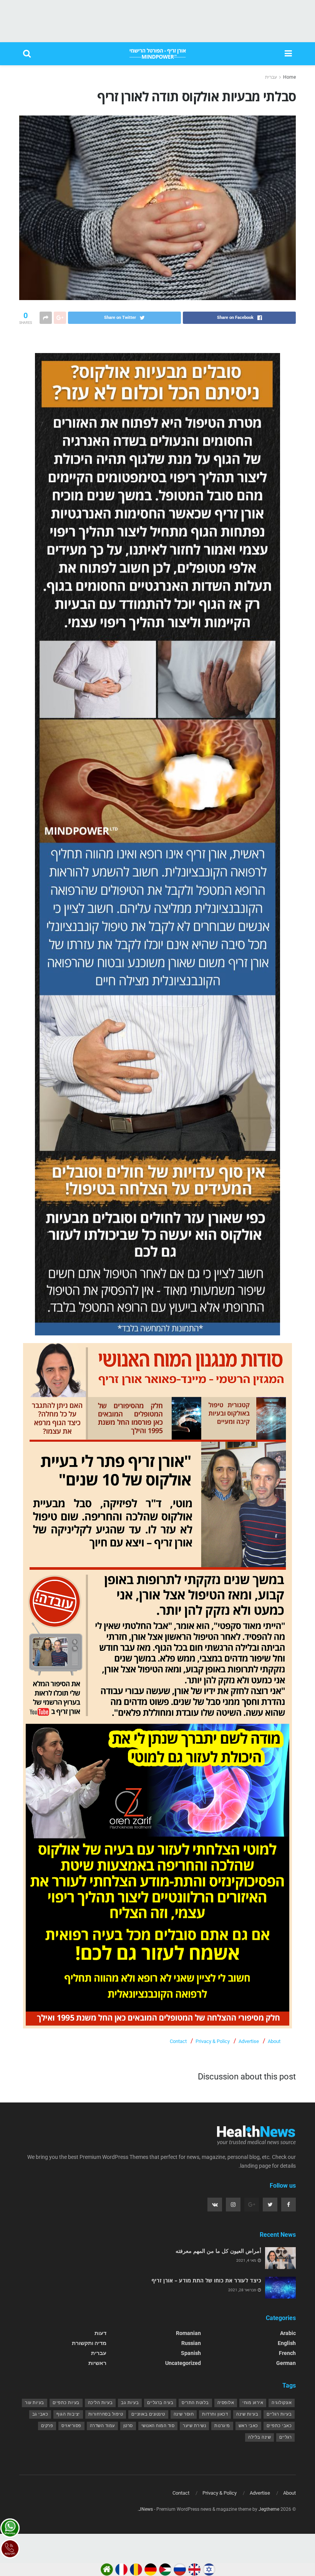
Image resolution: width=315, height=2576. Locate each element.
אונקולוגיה (282, 2403)
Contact (178, 2041)
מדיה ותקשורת (89, 2343)
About (274, 2041)
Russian (191, 2343)
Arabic (288, 2333)
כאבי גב (40, 2414)
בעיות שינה (247, 2414)
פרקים (47, 2426)
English (287, 2343)
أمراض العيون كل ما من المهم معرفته (218, 2251)
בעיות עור (35, 2403)
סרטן (128, 2426)
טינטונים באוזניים (148, 2414)
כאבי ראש (248, 2426)
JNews (146, 2509)
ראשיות (97, 2363)
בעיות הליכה (100, 2403)
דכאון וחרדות (215, 2414)
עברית (271, 77)
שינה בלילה (259, 2437)
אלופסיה (226, 2403)
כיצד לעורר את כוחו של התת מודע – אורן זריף (206, 2280)
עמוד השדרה (102, 2426)
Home (289, 77)
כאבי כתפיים (279, 2426)
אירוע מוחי (253, 2403)
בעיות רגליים (279, 2414)
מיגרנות (222, 2426)
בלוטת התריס (195, 2403)
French (287, 2353)
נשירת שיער (194, 2426)
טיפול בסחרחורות (106, 2414)
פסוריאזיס (71, 2426)
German (286, 2363)
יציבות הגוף (68, 2414)
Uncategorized (183, 2363)
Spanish (191, 2353)
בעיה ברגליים (160, 2403)
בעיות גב (130, 2403)
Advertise (249, 2041)
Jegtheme (269, 2509)
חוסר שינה (184, 2414)
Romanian (188, 2333)
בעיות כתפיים (66, 2403)
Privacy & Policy (213, 2041)
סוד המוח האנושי (158, 2426)
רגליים (285, 2437)
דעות (100, 2333)
